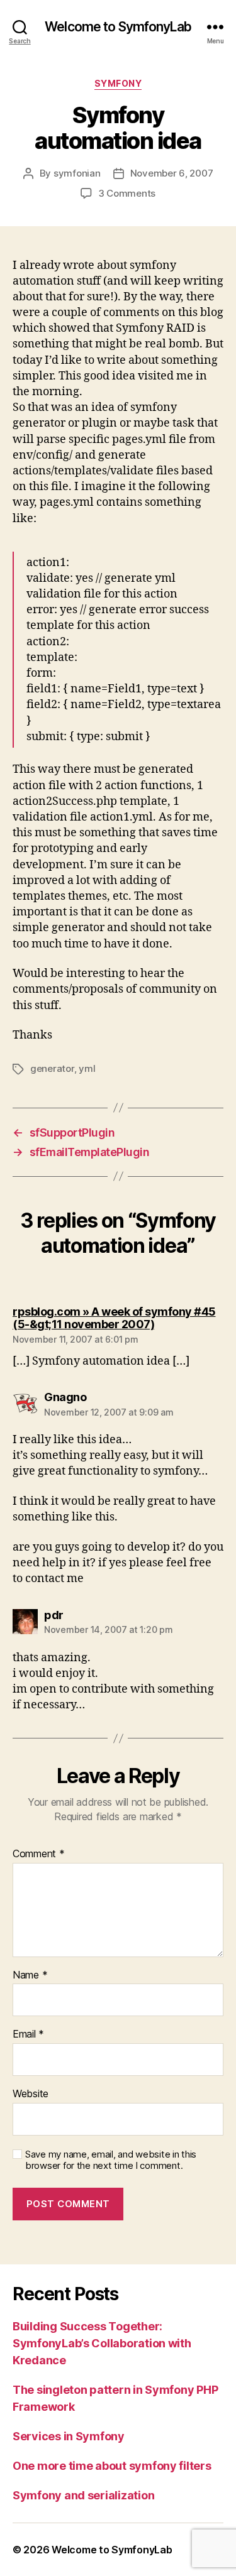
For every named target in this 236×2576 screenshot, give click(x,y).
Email (28, 2034)
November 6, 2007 (172, 173)
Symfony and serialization (83, 2495)
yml (87, 1068)
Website (31, 2094)
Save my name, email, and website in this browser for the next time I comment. (111, 2160)
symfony (118, 83)
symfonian (77, 173)
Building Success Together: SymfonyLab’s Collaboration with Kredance (102, 2343)
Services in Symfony (69, 2436)
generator (52, 1068)
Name (30, 1975)
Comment (39, 1854)
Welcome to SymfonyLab (118, 27)
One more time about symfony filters (112, 2466)
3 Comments (127, 193)
